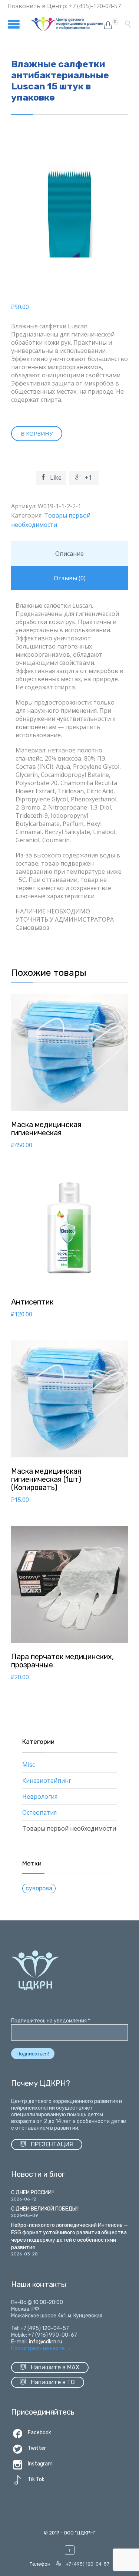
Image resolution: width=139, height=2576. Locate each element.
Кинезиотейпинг (47, 1781)
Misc (29, 1765)
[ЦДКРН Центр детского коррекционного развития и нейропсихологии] (67, 24)
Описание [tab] (69, 554)
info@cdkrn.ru (46, 2342)
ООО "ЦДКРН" (80, 2533)
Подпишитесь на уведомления (51, 2021)
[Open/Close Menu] (15, 24)
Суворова (39, 1888)
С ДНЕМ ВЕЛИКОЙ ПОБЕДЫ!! (45, 2209)
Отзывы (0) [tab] (70, 578)
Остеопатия (39, 1812)
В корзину (37, 433)
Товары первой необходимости (69, 1828)
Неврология (40, 1796)
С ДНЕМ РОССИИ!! (32, 2193)
